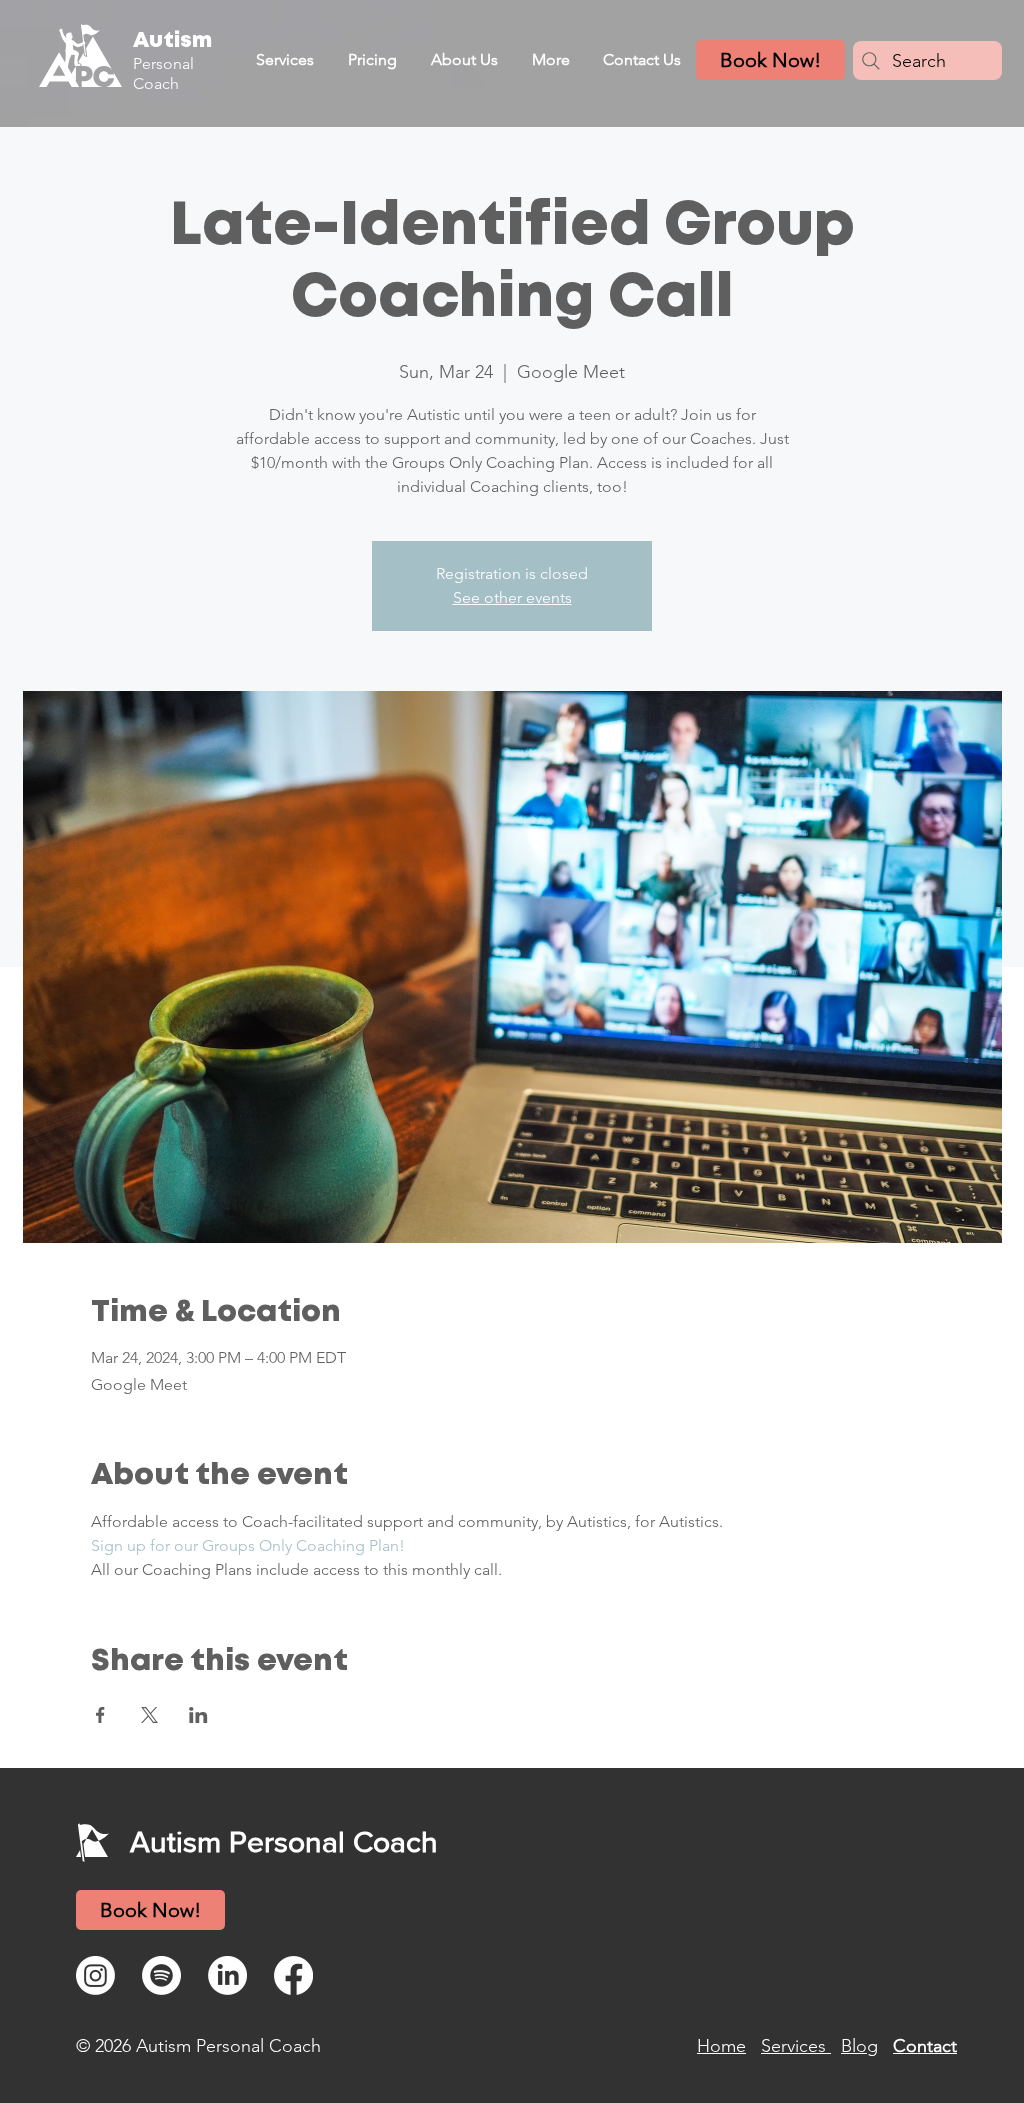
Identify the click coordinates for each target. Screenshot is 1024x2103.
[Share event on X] (149, 1715)
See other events (512, 597)
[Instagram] (95, 1975)
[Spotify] (161, 1975)
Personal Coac (163, 73)
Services (796, 2046)
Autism (172, 41)
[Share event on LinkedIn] (198, 1715)
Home (721, 2046)
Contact (925, 2046)
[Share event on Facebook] (100, 1715)
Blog (859, 2046)
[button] (284, 59)
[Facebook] (293, 1975)
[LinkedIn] (227, 1975)
